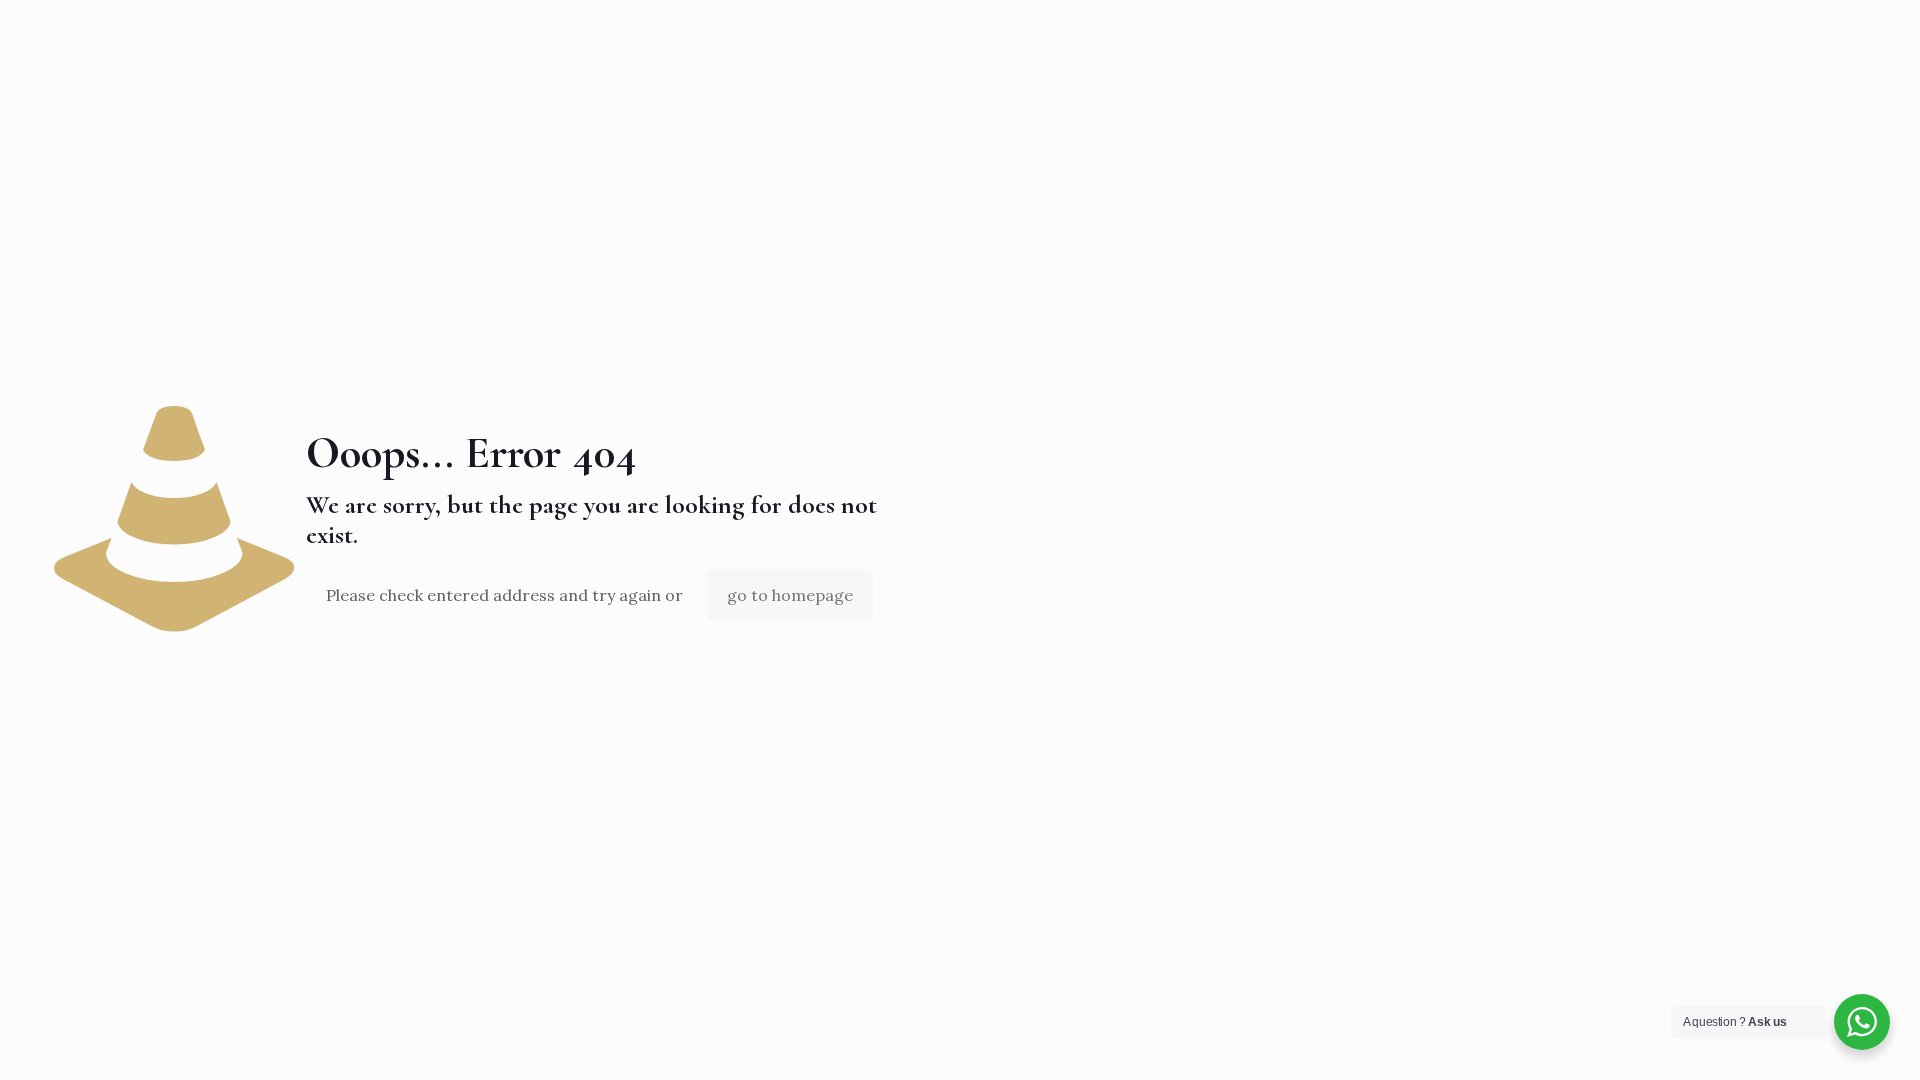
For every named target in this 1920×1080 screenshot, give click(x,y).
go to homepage (790, 595)
